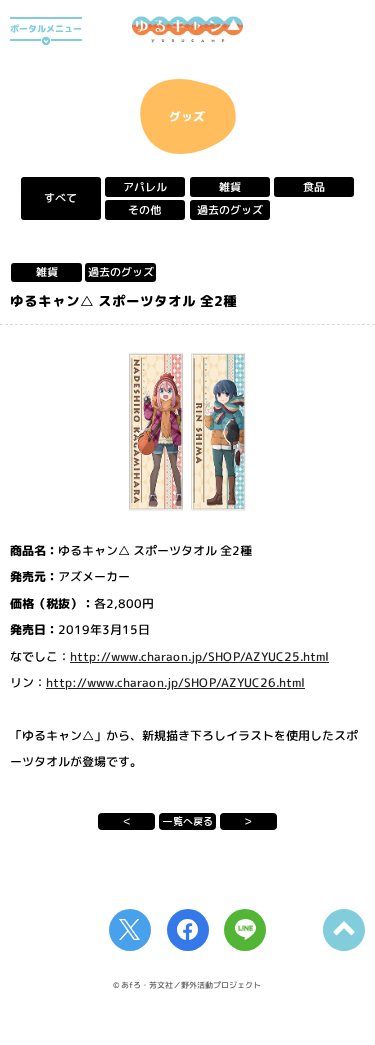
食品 (314, 187)
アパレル (145, 187)
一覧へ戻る (188, 821)
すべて (60, 199)
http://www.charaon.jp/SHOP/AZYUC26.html (175, 682)
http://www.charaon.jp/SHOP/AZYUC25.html (199, 655)
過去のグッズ (230, 210)
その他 (145, 210)
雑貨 (230, 187)
